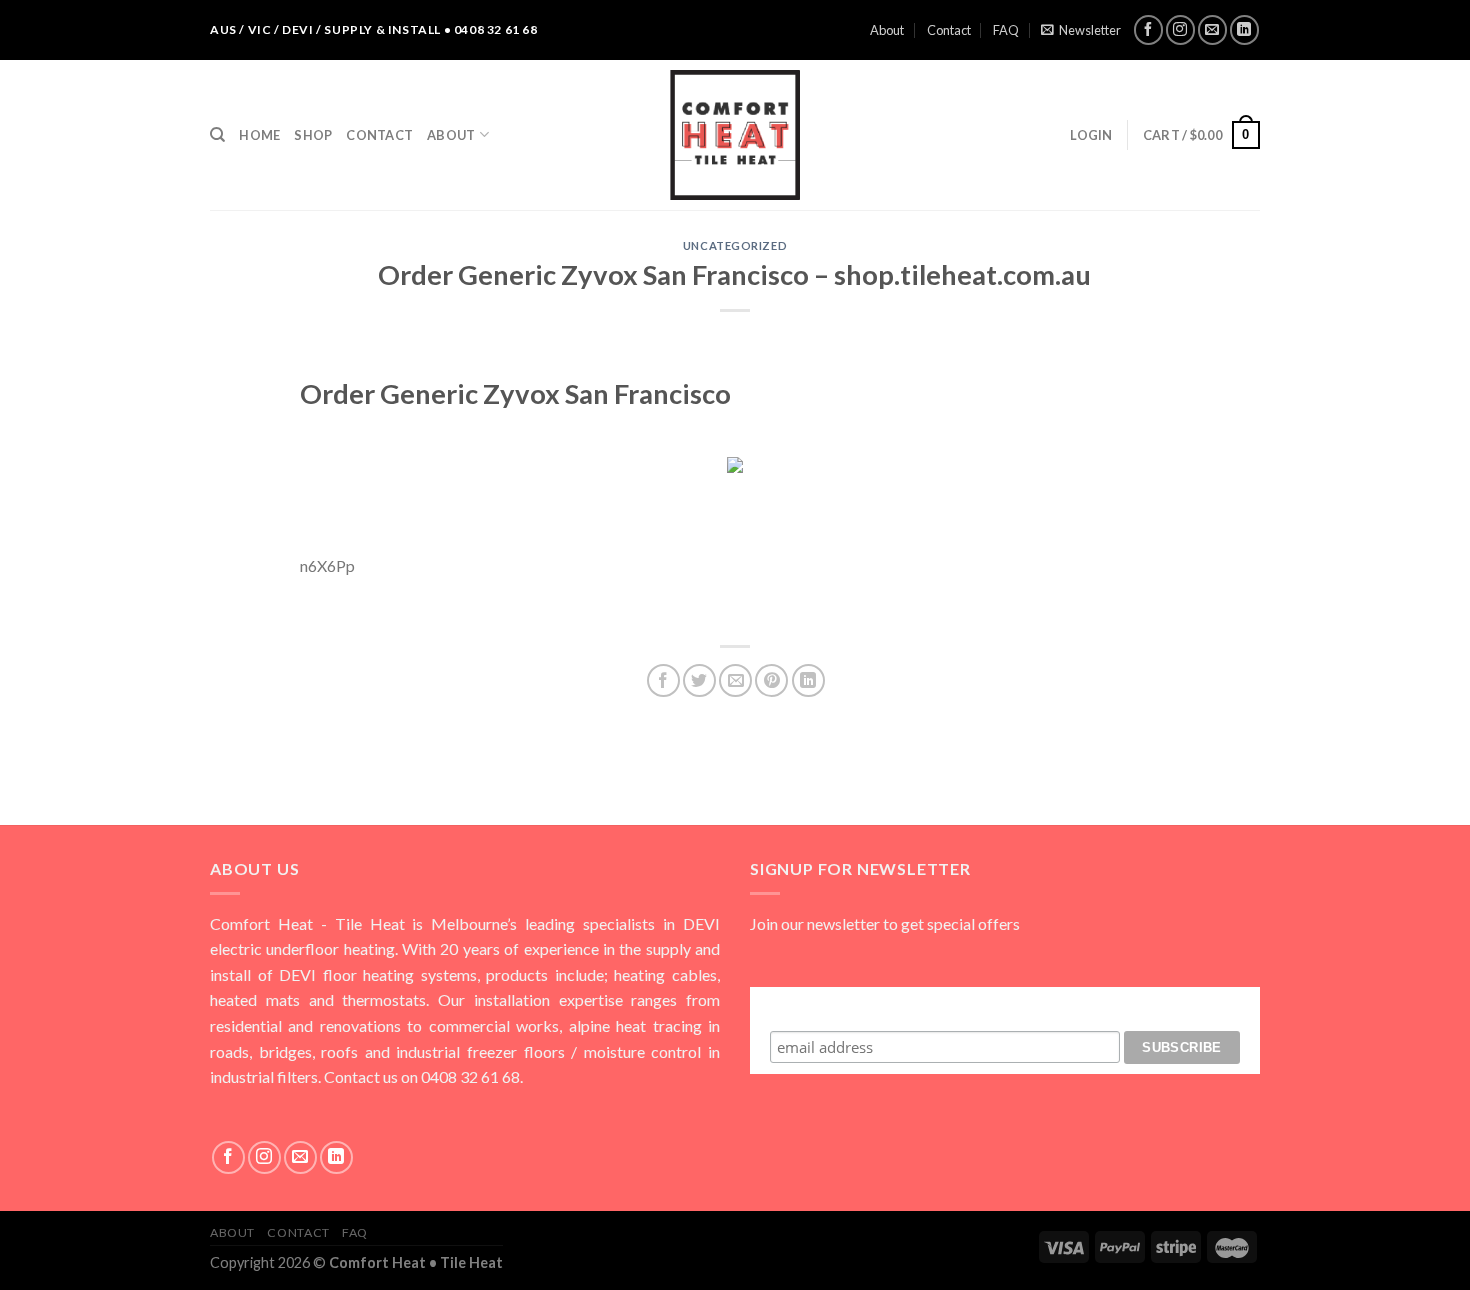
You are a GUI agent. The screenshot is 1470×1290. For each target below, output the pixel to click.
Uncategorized (735, 245)
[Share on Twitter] (699, 680)
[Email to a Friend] (735, 680)
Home (259, 135)
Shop (313, 135)
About (887, 30)
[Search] (217, 135)
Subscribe (1005, 1005)
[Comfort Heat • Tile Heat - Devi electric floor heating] (735, 135)
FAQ (1006, 30)
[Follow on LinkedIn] (1244, 29)
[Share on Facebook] (663, 680)
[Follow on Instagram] (1180, 29)
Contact (949, 30)
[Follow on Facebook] (1148, 29)
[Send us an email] (1212, 29)
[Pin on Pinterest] (771, 680)
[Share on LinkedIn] (808, 680)
